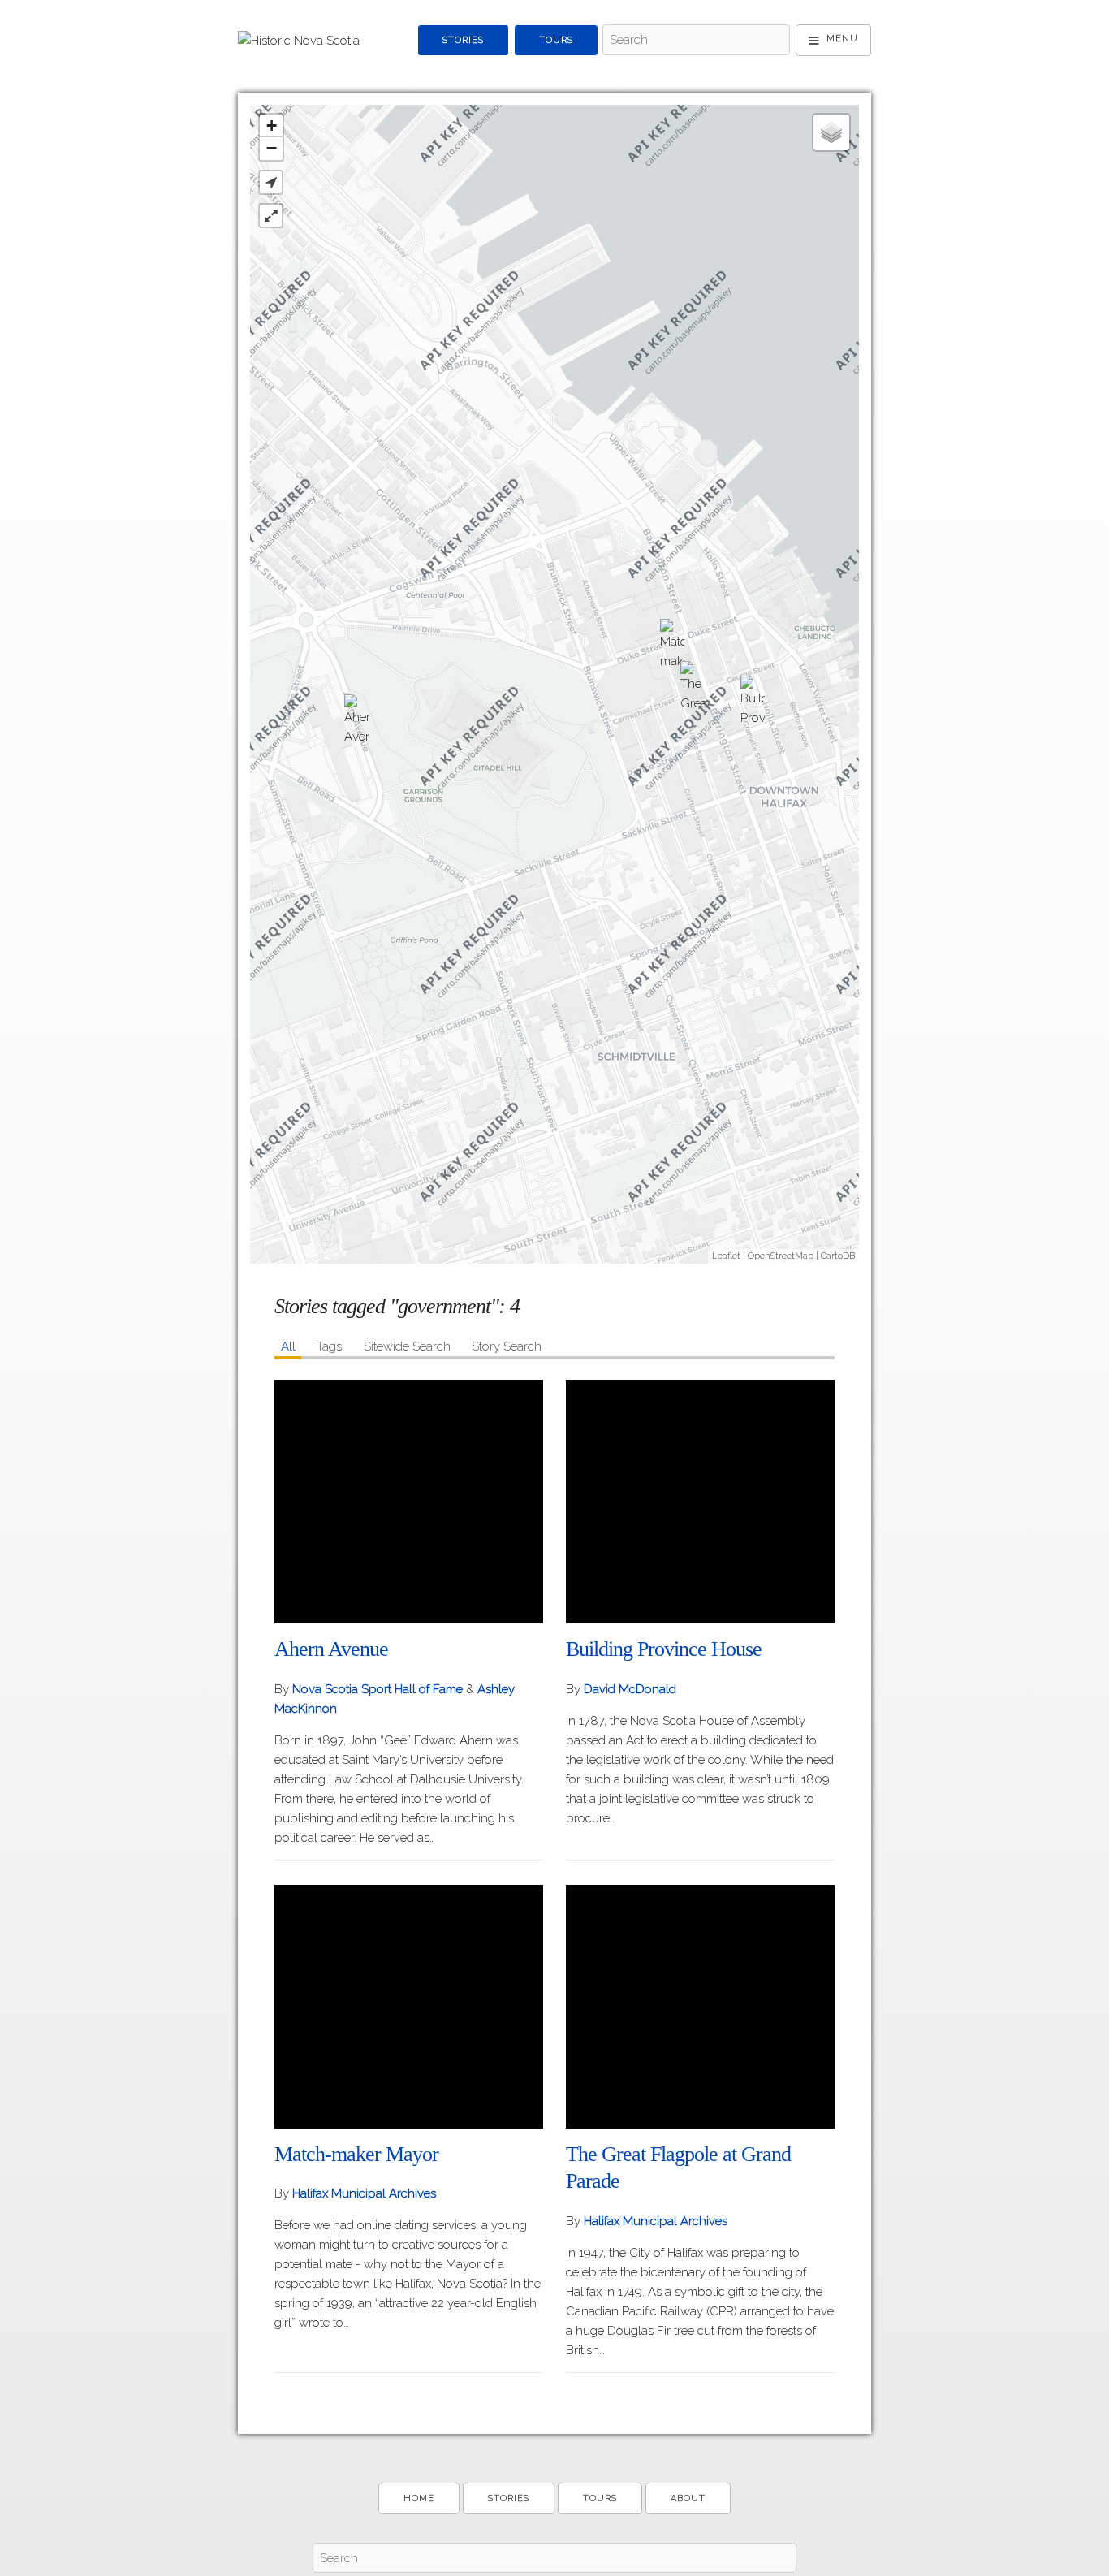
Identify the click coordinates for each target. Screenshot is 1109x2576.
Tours (556, 40)
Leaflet (726, 1256)
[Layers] (831, 132)
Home (419, 2498)
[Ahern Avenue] (356, 723)
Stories (463, 40)
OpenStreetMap (781, 1256)
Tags (329, 1346)
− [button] (272, 148)
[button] (271, 182)
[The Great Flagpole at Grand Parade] (693, 689)
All (288, 1346)
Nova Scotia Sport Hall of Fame (379, 1689)
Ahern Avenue (331, 1649)
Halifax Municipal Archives (364, 2193)
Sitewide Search (407, 1346)
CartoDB (838, 1256)
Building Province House (664, 1649)
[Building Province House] (753, 704)
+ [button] (272, 125)
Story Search (507, 1346)
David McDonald (630, 1689)
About (688, 2498)
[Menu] (833, 40)
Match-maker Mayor (356, 2154)
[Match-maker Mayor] (672, 647)
